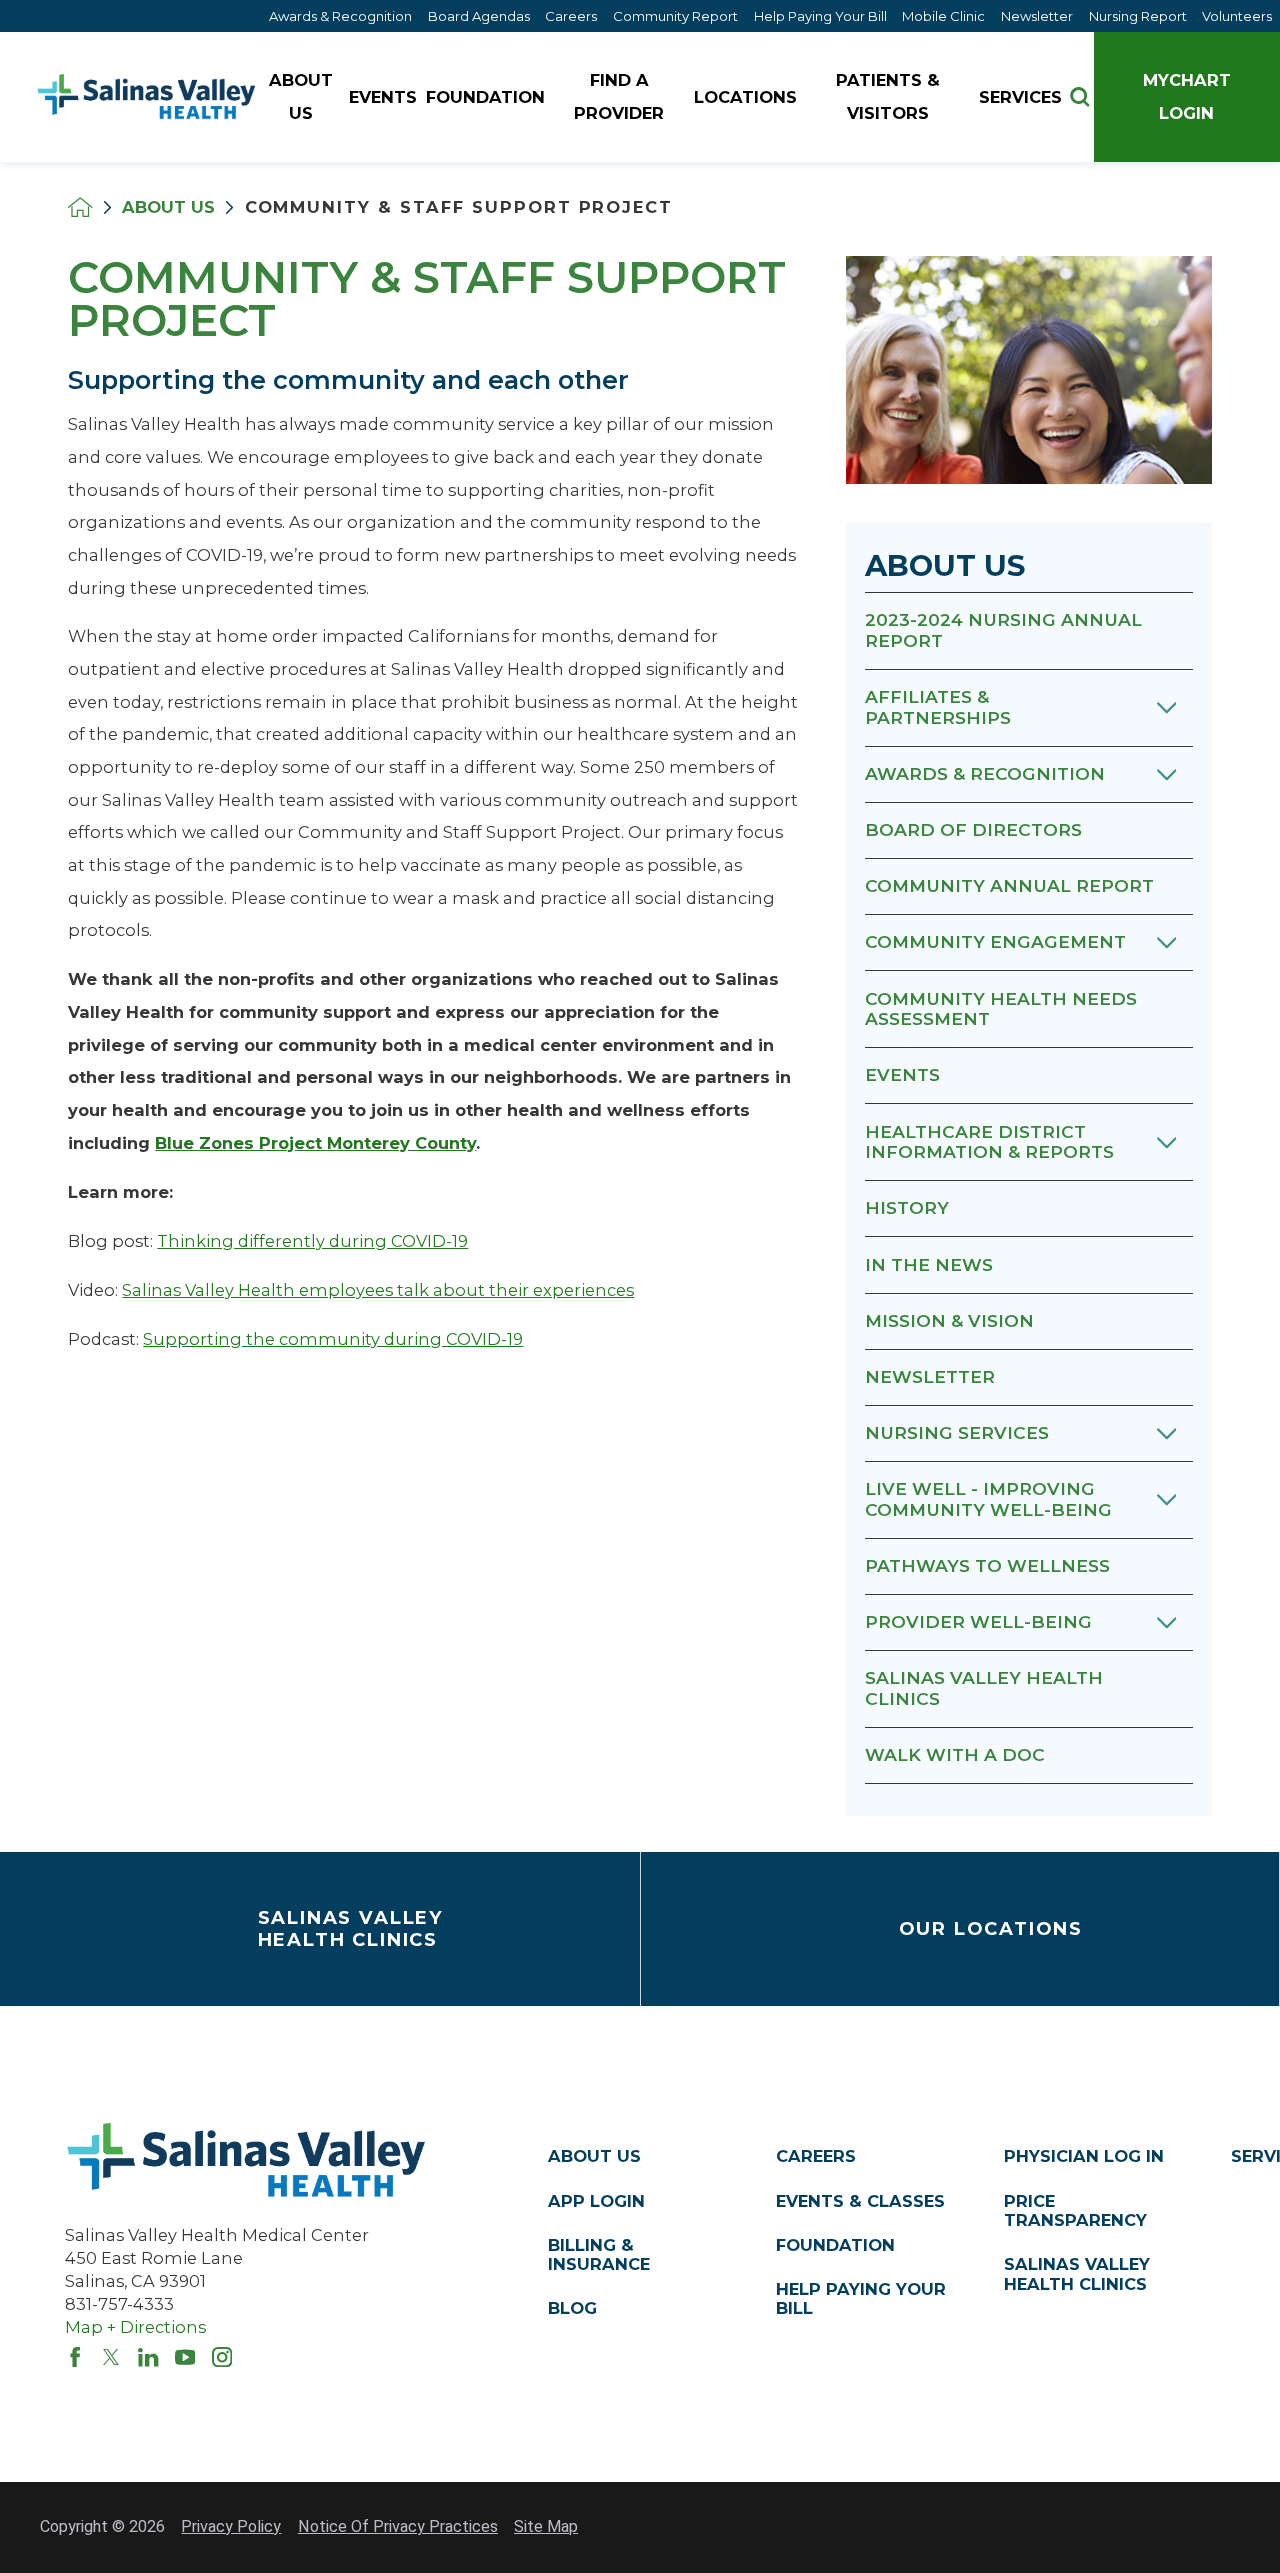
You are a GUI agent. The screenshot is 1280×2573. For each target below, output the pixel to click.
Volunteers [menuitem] (1237, 16)
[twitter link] (111, 2357)
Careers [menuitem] (571, 16)
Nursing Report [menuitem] (1138, 16)
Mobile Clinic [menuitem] (943, 16)
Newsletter (930, 1376)
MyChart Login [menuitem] (1187, 96)
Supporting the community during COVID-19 (333, 1339)
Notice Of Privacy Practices (398, 2526)
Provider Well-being (978, 1621)
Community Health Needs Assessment (1001, 1009)
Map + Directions (135, 2327)
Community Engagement (995, 941)
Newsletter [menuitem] (1037, 16)
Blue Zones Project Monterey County (315, 1143)
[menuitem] (303, 97)
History (907, 1207)
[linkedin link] (148, 2357)
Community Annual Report (1009, 885)
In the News (929, 1264)
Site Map (546, 2526)
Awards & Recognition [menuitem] (340, 16)
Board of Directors (973, 829)
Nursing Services (957, 1432)
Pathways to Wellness (987, 1565)
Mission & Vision (949, 1320)
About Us (168, 207)
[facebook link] (75, 2357)
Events (902, 1074)
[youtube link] (185, 2357)
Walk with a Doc (955, 1754)
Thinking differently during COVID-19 (312, 1241)
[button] (1166, 708)
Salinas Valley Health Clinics (984, 1688)
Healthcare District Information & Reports (989, 1142)
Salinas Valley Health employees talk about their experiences (378, 1290)
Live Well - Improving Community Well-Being (988, 1499)
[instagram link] (222, 2357)
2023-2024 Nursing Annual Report (1003, 630)
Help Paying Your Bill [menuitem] (820, 16)
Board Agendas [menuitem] (479, 16)
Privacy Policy (231, 2526)
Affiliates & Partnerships (938, 707)
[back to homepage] (80, 207)
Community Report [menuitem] (675, 16)
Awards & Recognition (985, 773)
